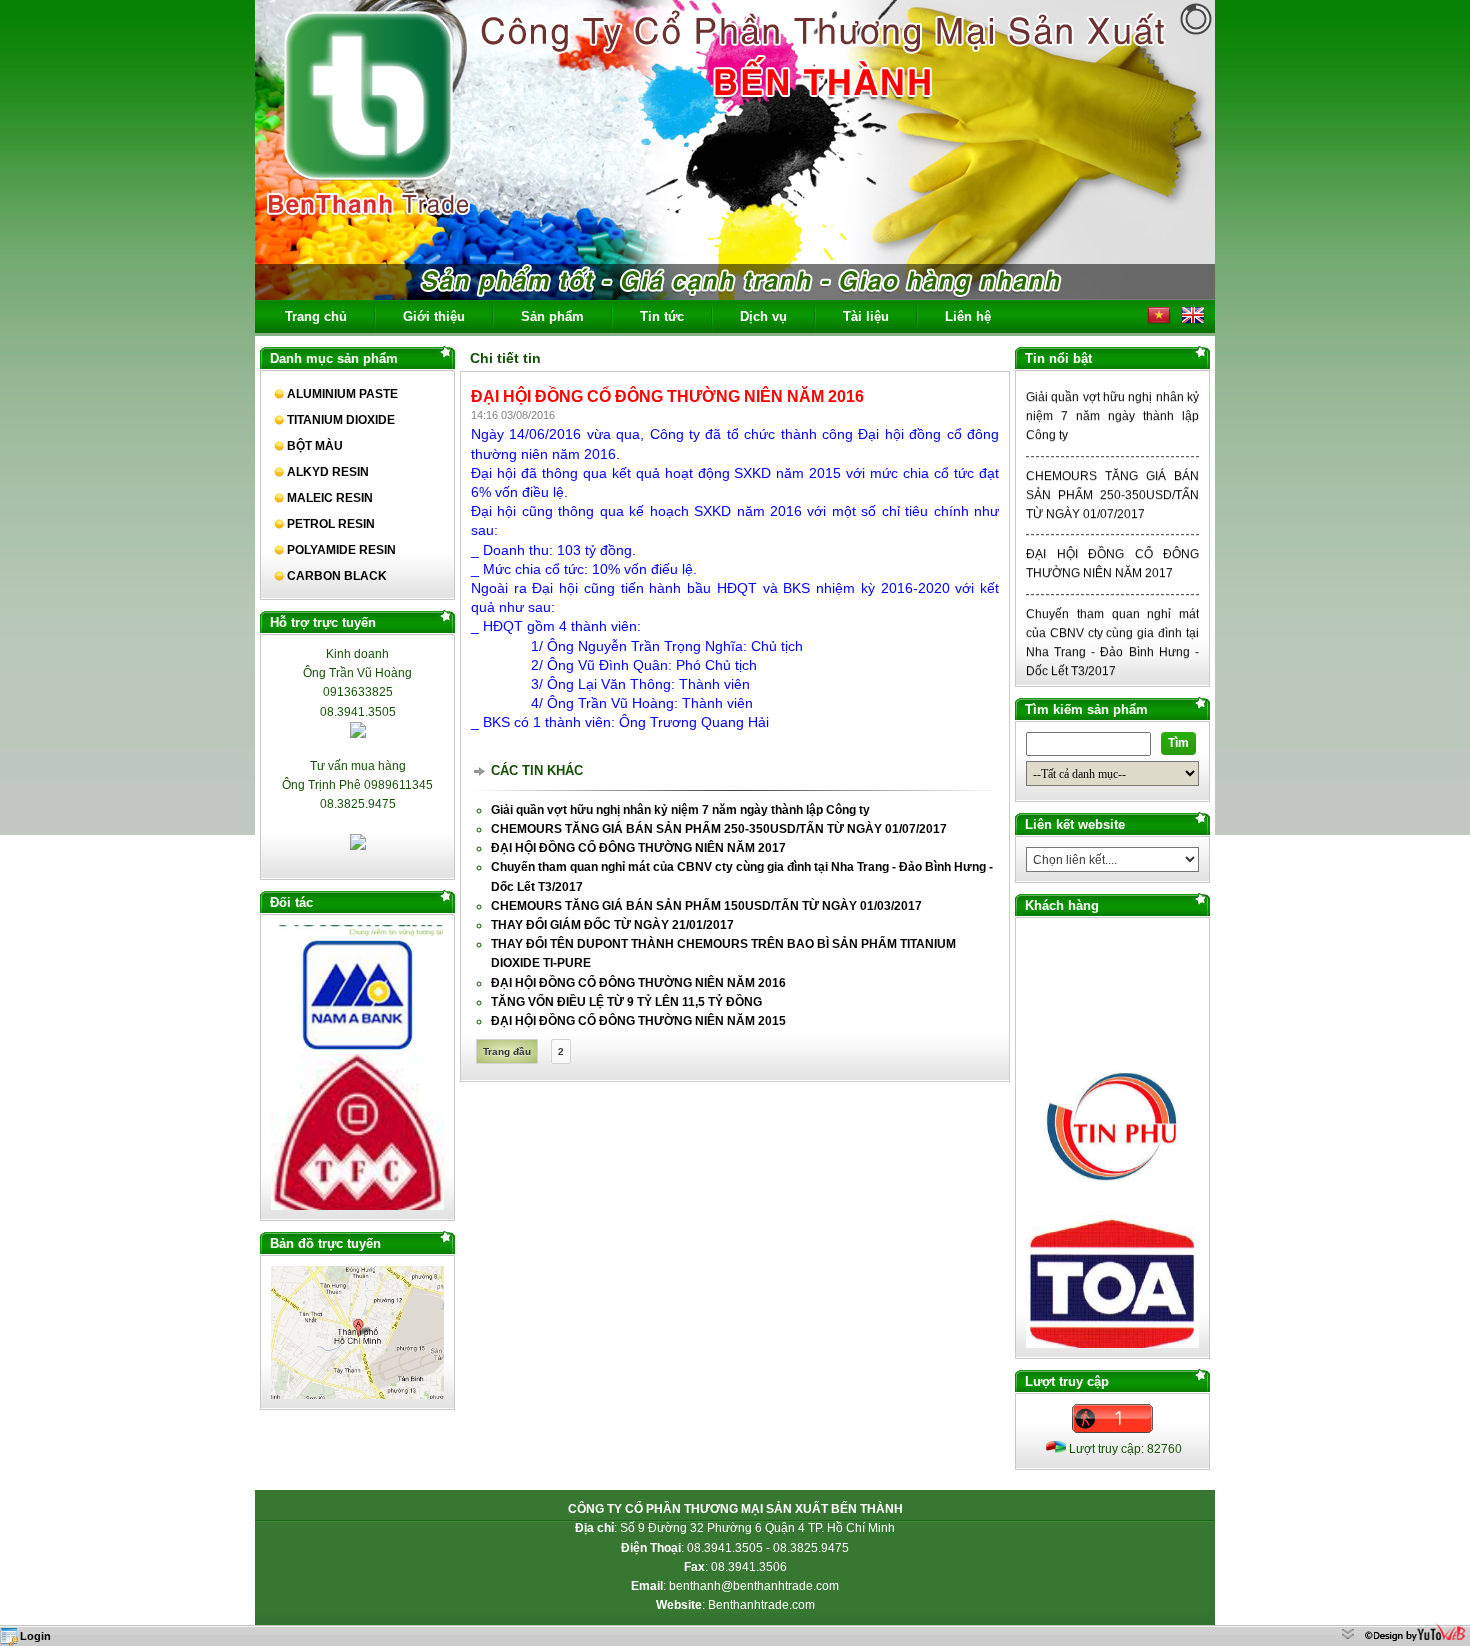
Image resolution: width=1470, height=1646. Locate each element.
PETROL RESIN (331, 524)
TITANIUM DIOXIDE (341, 420)
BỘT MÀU (315, 446)
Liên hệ (968, 316)
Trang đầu (507, 1051)
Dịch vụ (763, 316)
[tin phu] (1112, 1174)
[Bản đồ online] (357, 1395)
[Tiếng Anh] (1193, 323)
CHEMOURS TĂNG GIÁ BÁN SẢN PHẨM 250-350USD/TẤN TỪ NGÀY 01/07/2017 (1112, 464)
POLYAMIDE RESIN (341, 550)
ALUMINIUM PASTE (342, 394)
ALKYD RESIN (328, 472)
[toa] (1112, 1325)
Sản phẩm (552, 316)
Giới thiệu (434, 316)
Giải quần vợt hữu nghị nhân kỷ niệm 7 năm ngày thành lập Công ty (1112, 386)
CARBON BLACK (337, 576)
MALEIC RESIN (330, 498)
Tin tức (662, 316)
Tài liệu (866, 316)
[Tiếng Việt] (1159, 323)
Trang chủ (316, 316)
